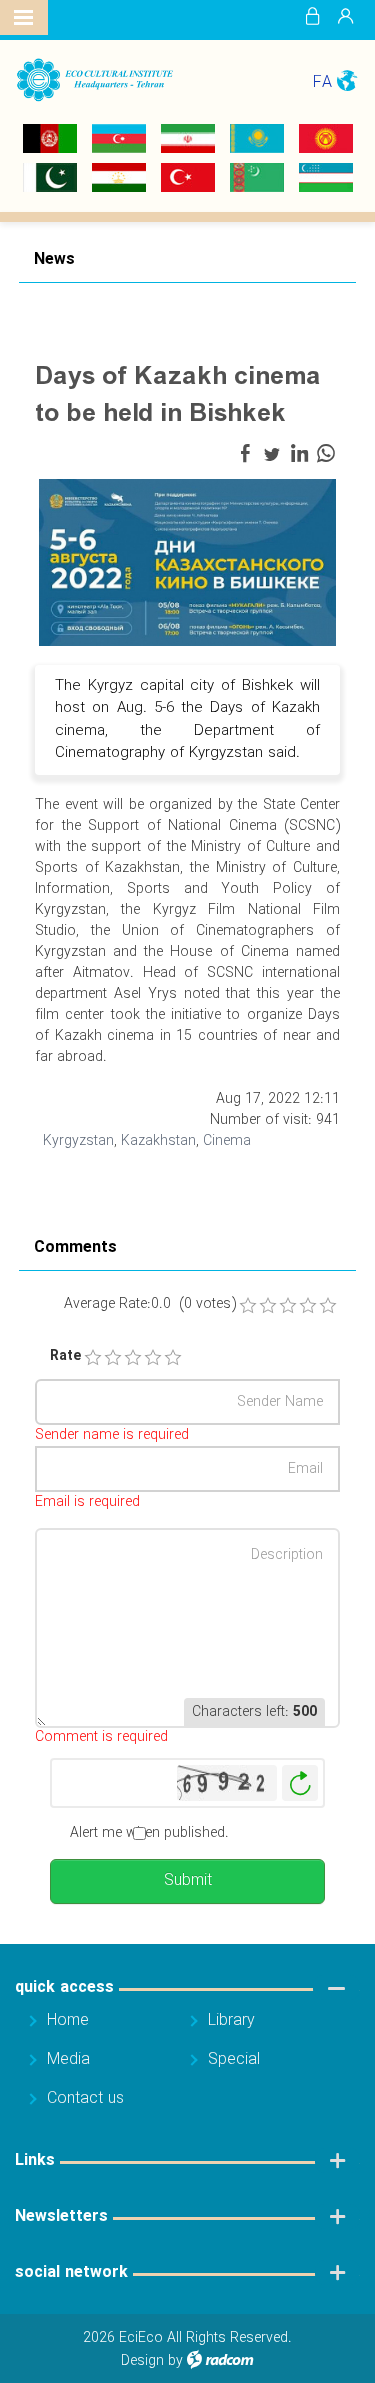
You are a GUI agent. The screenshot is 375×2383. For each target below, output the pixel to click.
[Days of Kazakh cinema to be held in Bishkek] (187, 561)
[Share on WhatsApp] (326, 454)
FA (322, 82)
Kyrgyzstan (78, 1141)
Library (231, 2020)
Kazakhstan (158, 1141)
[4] (153, 1358)
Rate (58, 1356)
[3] (133, 1358)
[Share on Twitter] (272, 454)
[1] (93, 1358)
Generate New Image (300, 1783)
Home (68, 2020)
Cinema (227, 1141)
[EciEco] (94, 80)
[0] (248, 1306)
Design (142, 2361)
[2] (113, 1358)
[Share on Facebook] (245, 454)
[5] (173, 1358)
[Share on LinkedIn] (299, 454)
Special (234, 2059)
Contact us (85, 2098)
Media (68, 2059)
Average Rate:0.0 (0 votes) (150, 1304)
